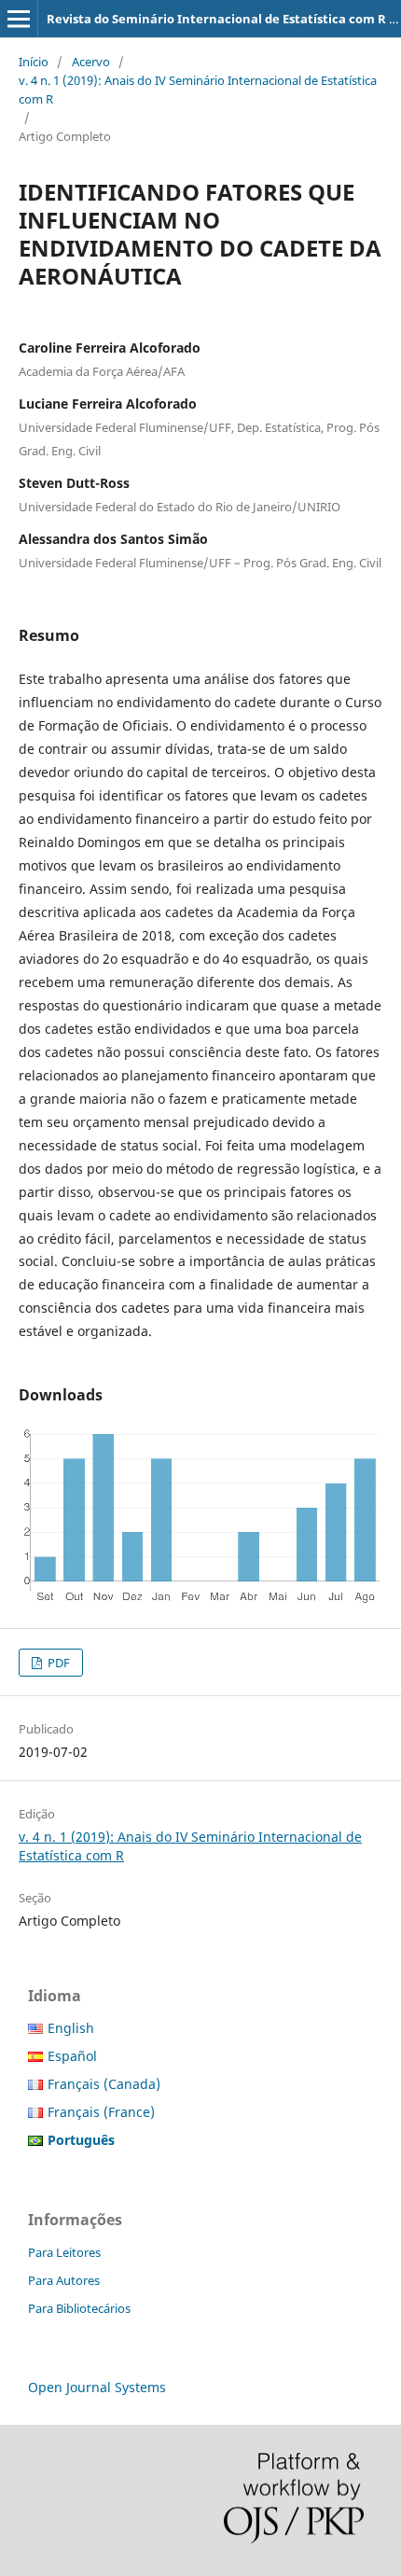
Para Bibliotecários (79, 2308)
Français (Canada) (104, 2084)
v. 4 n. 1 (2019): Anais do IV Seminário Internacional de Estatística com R (198, 90)
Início (34, 62)
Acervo (91, 62)
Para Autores (64, 2280)
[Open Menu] (19, 19)
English (71, 2028)
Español (72, 2056)
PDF (57, 1663)
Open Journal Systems (97, 2387)
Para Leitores (64, 2252)
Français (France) (101, 2112)
